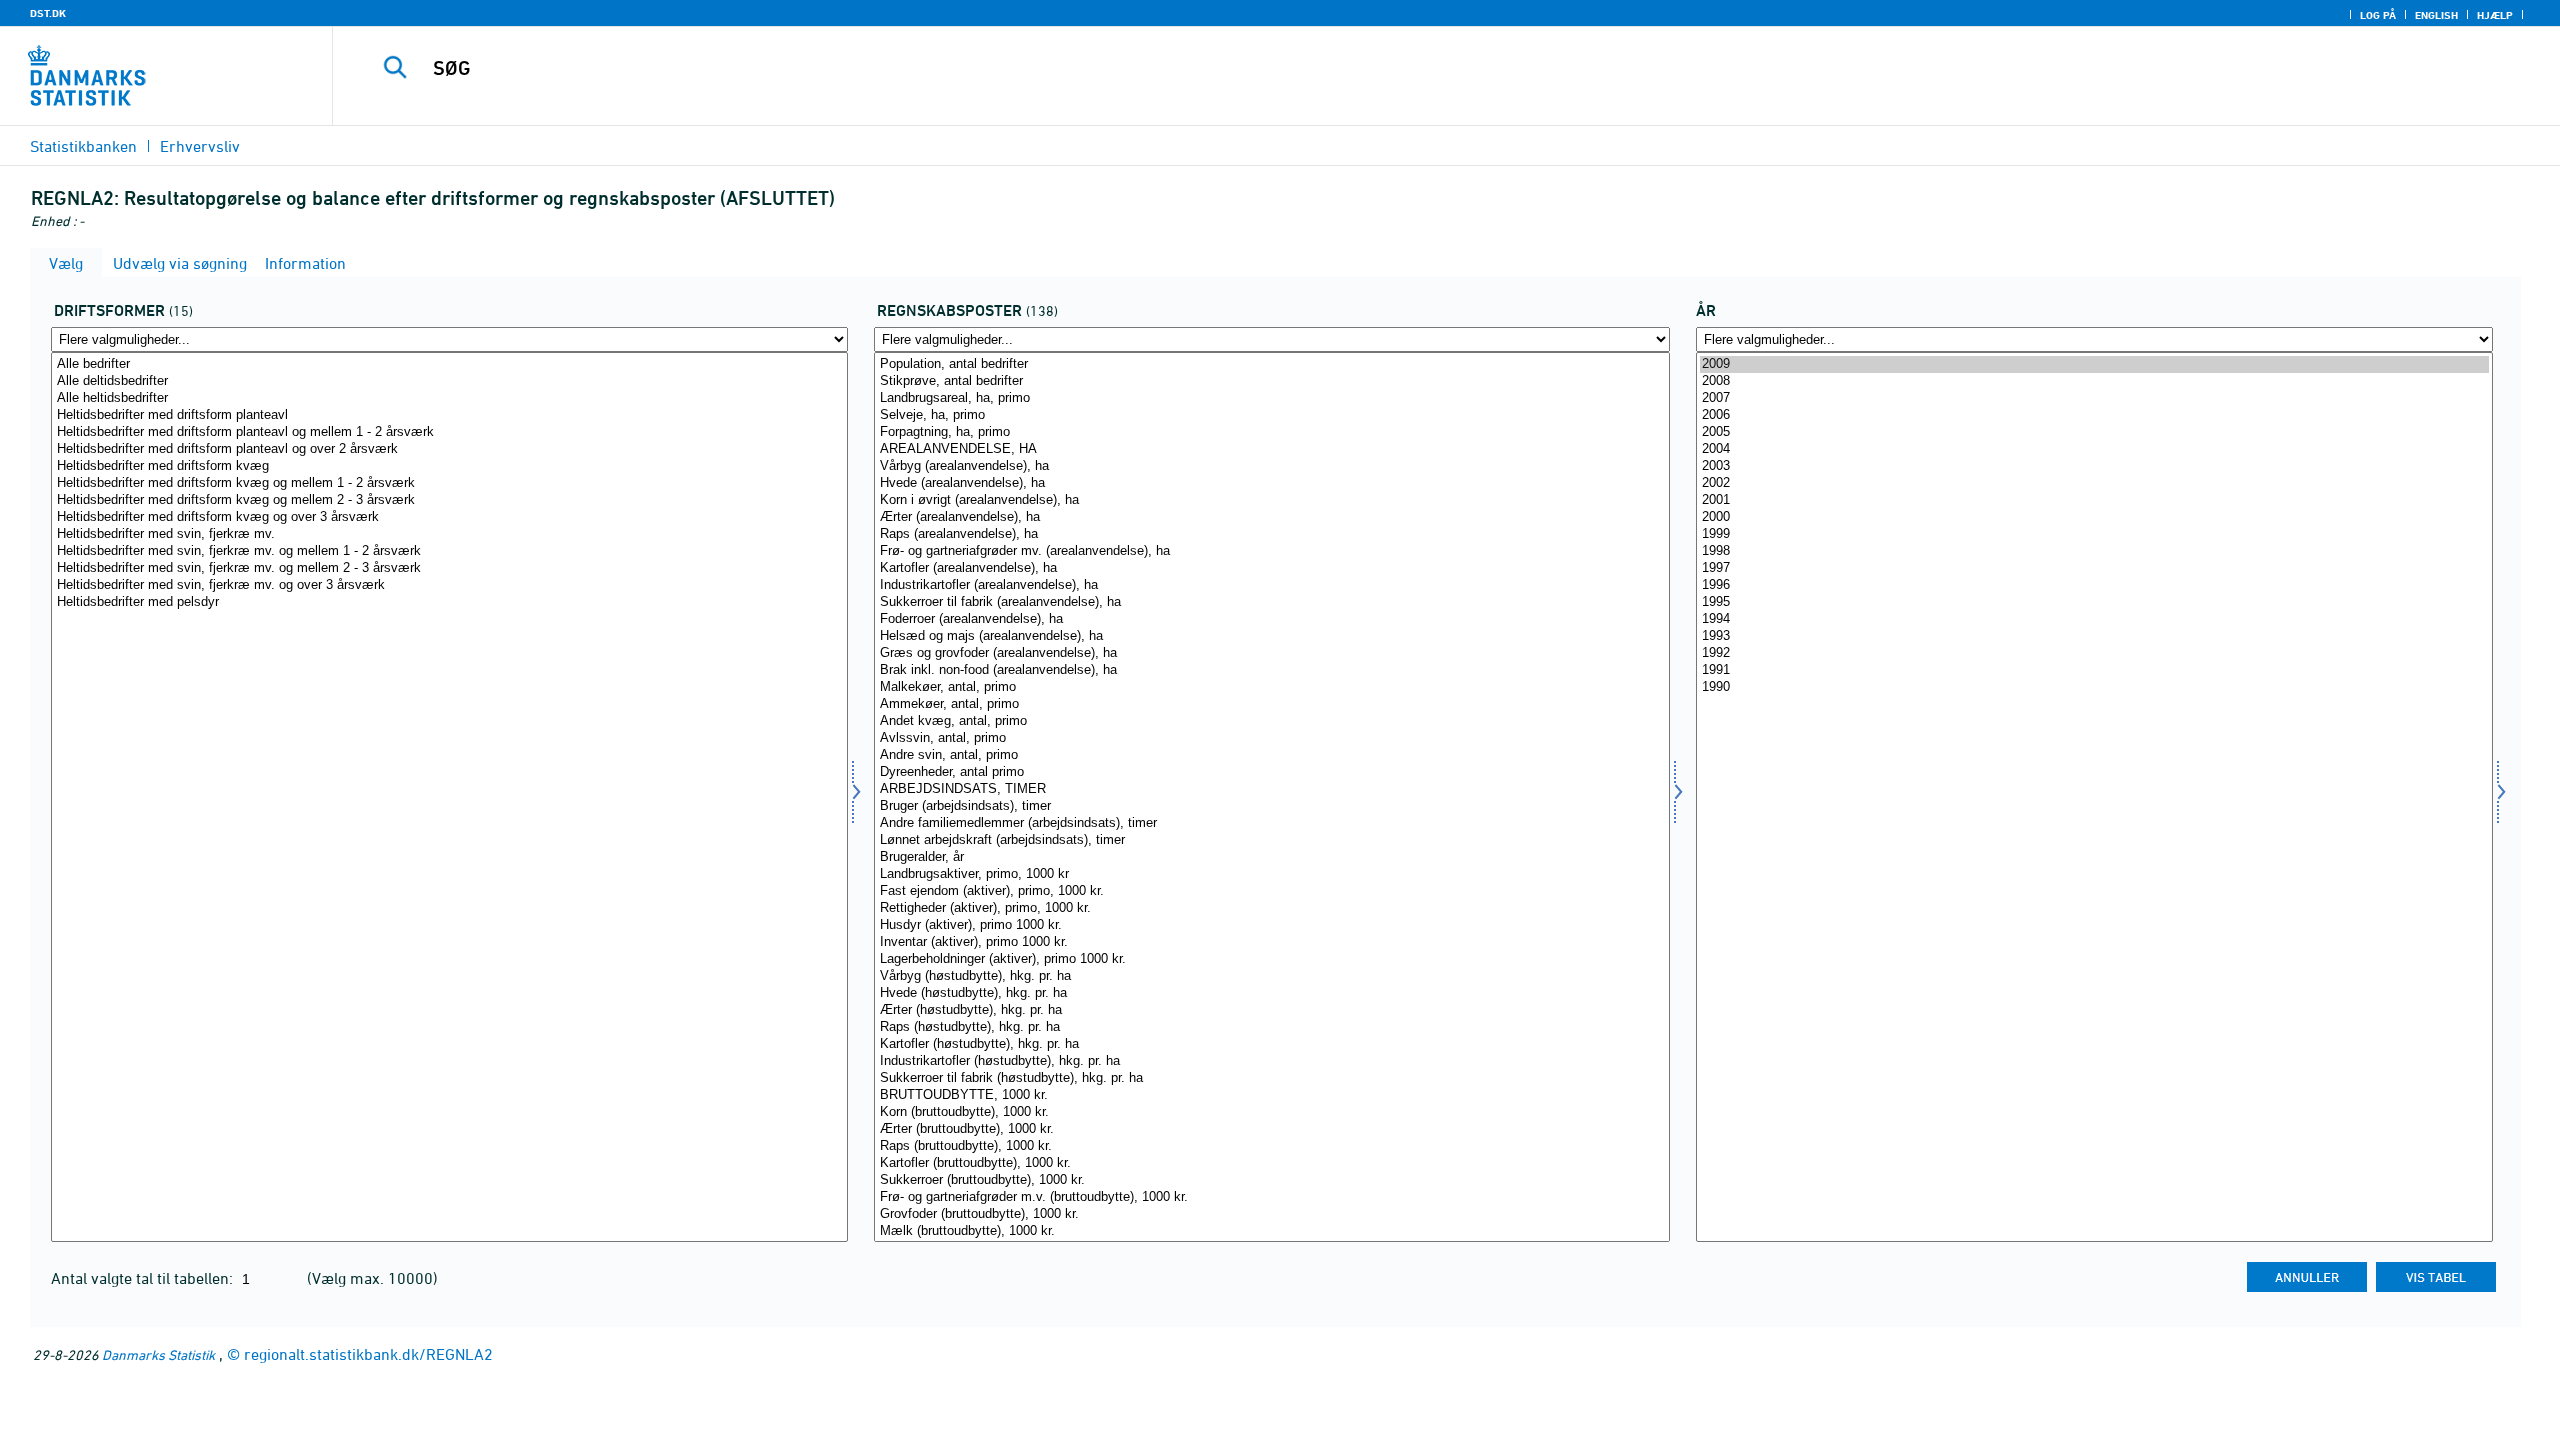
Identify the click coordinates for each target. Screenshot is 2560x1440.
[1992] (2094, 653)
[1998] (2094, 551)
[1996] (2094, 585)
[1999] (2094, 534)
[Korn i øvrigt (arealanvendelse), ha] (1272, 500)
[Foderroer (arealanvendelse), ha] (1272, 619)
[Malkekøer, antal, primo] (1272, 687)
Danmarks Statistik (158, 1354)
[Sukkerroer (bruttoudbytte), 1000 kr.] (1272, 1180)
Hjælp (2495, 15)
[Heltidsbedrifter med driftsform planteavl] (449, 415)
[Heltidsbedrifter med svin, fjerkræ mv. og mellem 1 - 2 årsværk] (449, 551)
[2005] (2094, 432)
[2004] (2094, 449)
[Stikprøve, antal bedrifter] (1272, 381)
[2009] (2094, 364)
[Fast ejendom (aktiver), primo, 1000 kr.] (1272, 891)
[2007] (2094, 398)
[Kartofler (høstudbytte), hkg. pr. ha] (1272, 1044)
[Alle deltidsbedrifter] (449, 381)
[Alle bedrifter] (449, 364)
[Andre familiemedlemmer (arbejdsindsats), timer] (1272, 823)
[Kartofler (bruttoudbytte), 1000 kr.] (1272, 1163)
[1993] (2094, 636)
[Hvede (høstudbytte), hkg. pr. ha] (1272, 993)
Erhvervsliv (200, 146)
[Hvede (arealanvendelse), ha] (1272, 483)
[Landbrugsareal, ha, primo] (1272, 398)
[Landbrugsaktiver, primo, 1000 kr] (1272, 874)
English (2436, 15)
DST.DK (48, 13)
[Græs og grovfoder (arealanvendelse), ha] (1272, 653)
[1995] (2094, 602)
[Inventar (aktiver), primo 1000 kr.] (1272, 942)
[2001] (2094, 500)
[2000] (2094, 517)
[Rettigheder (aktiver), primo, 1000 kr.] (1272, 908)
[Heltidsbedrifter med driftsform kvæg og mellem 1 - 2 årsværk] (449, 483)
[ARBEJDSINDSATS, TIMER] (1272, 789)
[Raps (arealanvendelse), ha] (1272, 534)
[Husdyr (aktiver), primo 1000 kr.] (1272, 925)
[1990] (2094, 687)
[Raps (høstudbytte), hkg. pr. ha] (1272, 1027)
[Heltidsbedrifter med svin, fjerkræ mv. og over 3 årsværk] (449, 585)
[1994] (2094, 619)
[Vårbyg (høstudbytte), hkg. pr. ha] (1272, 976)
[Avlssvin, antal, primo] (1272, 738)
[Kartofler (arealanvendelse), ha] (1272, 568)
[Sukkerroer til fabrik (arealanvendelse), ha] (1272, 602)
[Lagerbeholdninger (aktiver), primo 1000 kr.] (1272, 959)
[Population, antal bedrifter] (1272, 364)
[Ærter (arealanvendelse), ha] (1272, 517)
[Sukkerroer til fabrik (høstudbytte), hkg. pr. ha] (1272, 1078)
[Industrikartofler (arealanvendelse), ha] (1272, 585)
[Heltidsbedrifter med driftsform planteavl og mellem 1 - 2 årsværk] (449, 432)
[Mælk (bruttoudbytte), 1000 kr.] (1272, 1231)
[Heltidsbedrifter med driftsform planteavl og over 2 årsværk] (449, 449)
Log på (2378, 15)
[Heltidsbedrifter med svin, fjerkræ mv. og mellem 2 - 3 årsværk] (449, 568)
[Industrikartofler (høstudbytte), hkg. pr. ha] (1272, 1061)
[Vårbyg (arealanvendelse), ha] (1272, 466)
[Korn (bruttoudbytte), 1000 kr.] (1272, 1112)
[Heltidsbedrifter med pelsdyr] (449, 602)
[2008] (2094, 381)
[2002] (2094, 483)
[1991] (2094, 670)
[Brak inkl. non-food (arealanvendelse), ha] (1272, 670)
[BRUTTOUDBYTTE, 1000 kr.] (1272, 1095)
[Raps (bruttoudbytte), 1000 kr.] (1272, 1146)
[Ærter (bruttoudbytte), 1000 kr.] (1272, 1129)
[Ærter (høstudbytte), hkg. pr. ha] (1272, 1010)
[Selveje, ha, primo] (1272, 415)
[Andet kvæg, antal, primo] (1272, 721)
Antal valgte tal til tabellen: (144, 1278)
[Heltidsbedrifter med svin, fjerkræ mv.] (449, 534)
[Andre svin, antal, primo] (1272, 755)
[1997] (2094, 568)
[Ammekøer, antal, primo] (1272, 704)
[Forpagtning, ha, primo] (1272, 432)
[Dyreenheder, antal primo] (1272, 772)
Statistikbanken (83, 146)
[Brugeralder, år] (1272, 857)
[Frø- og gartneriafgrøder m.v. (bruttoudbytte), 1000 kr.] (1272, 1197)
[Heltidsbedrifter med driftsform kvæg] (449, 466)
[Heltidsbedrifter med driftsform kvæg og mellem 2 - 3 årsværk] (449, 500)
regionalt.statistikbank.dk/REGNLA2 (368, 1354)
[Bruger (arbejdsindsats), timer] (1272, 806)
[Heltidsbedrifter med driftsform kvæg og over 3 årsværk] (449, 517)
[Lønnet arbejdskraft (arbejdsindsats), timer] (1272, 840)
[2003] (2094, 466)
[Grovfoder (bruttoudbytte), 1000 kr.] (1272, 1214)
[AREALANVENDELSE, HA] (1272, 449)
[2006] (2094, 415)
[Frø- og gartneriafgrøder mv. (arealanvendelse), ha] (1272, 551)
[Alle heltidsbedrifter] (449, 398)
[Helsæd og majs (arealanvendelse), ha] (1272, 636)
